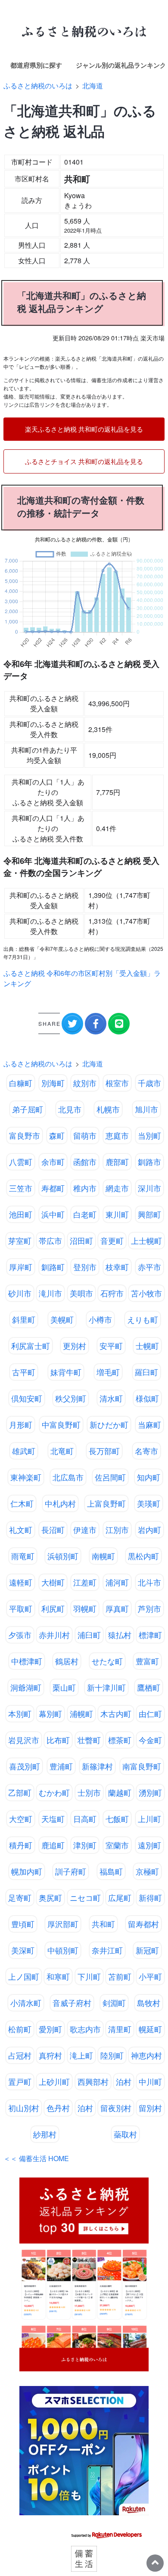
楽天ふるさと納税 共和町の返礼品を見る (84, 429)
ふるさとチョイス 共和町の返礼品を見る (84, 461)
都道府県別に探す (36, 65)
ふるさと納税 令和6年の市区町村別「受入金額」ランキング (82, 978)
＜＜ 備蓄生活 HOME (36, 2158)
